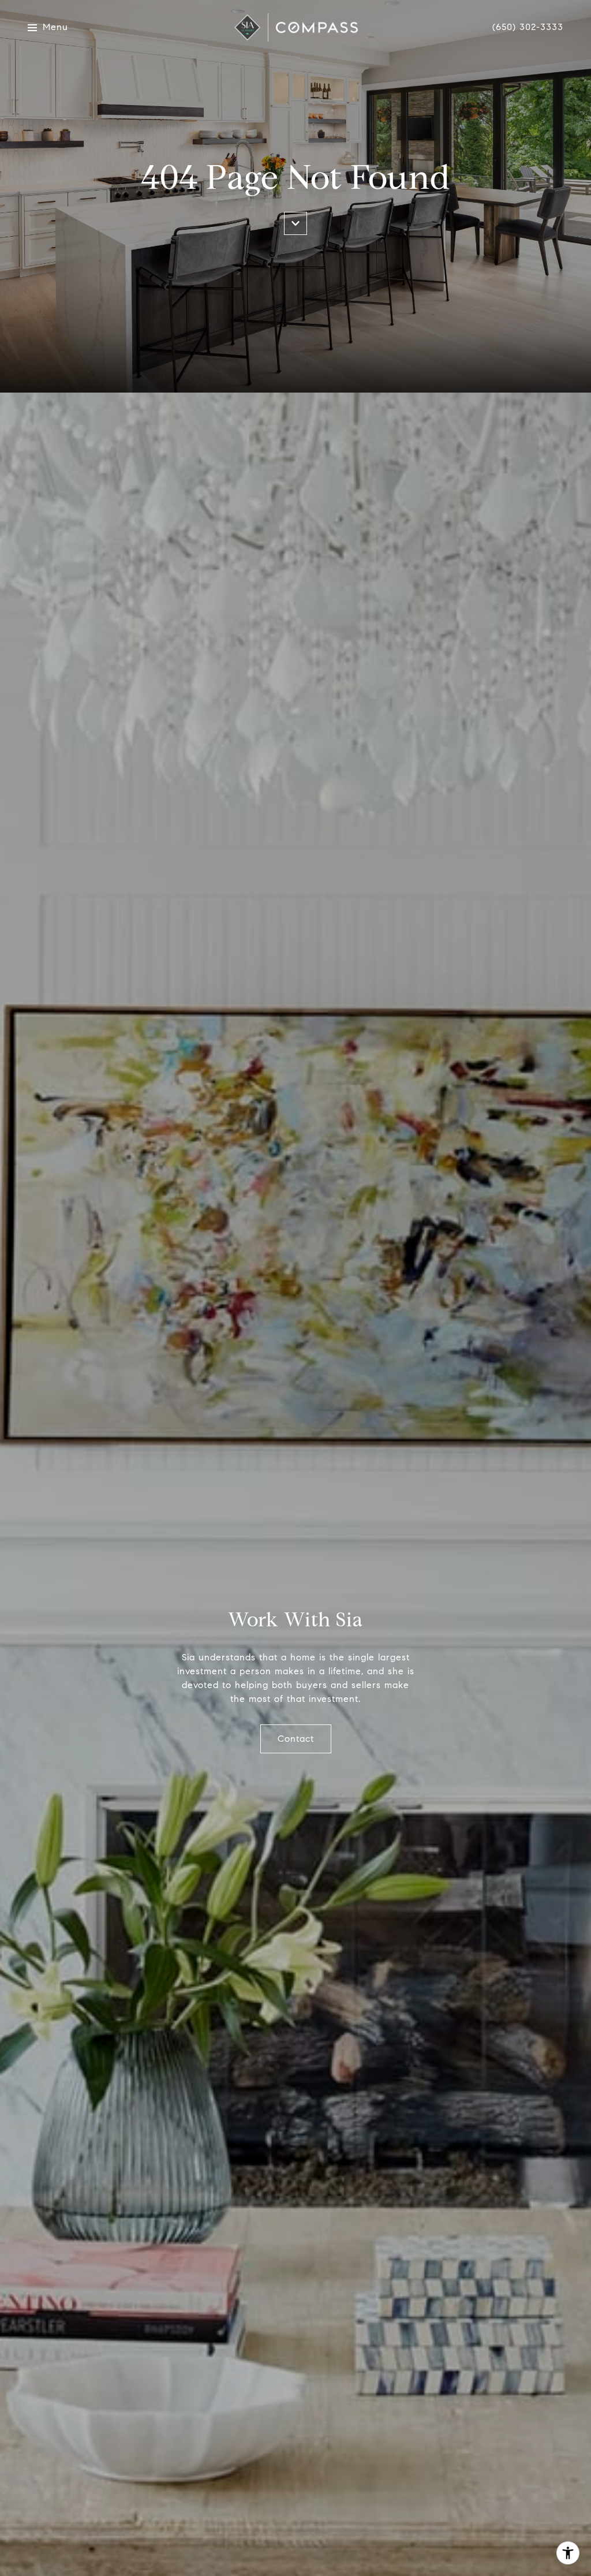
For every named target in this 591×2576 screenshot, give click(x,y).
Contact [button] (296, 1739)
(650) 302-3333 (528, 27)
